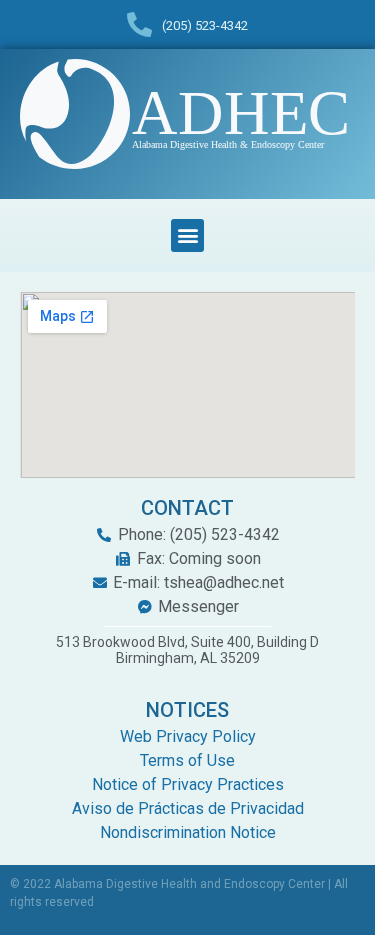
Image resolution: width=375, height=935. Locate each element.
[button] (187, 235)
